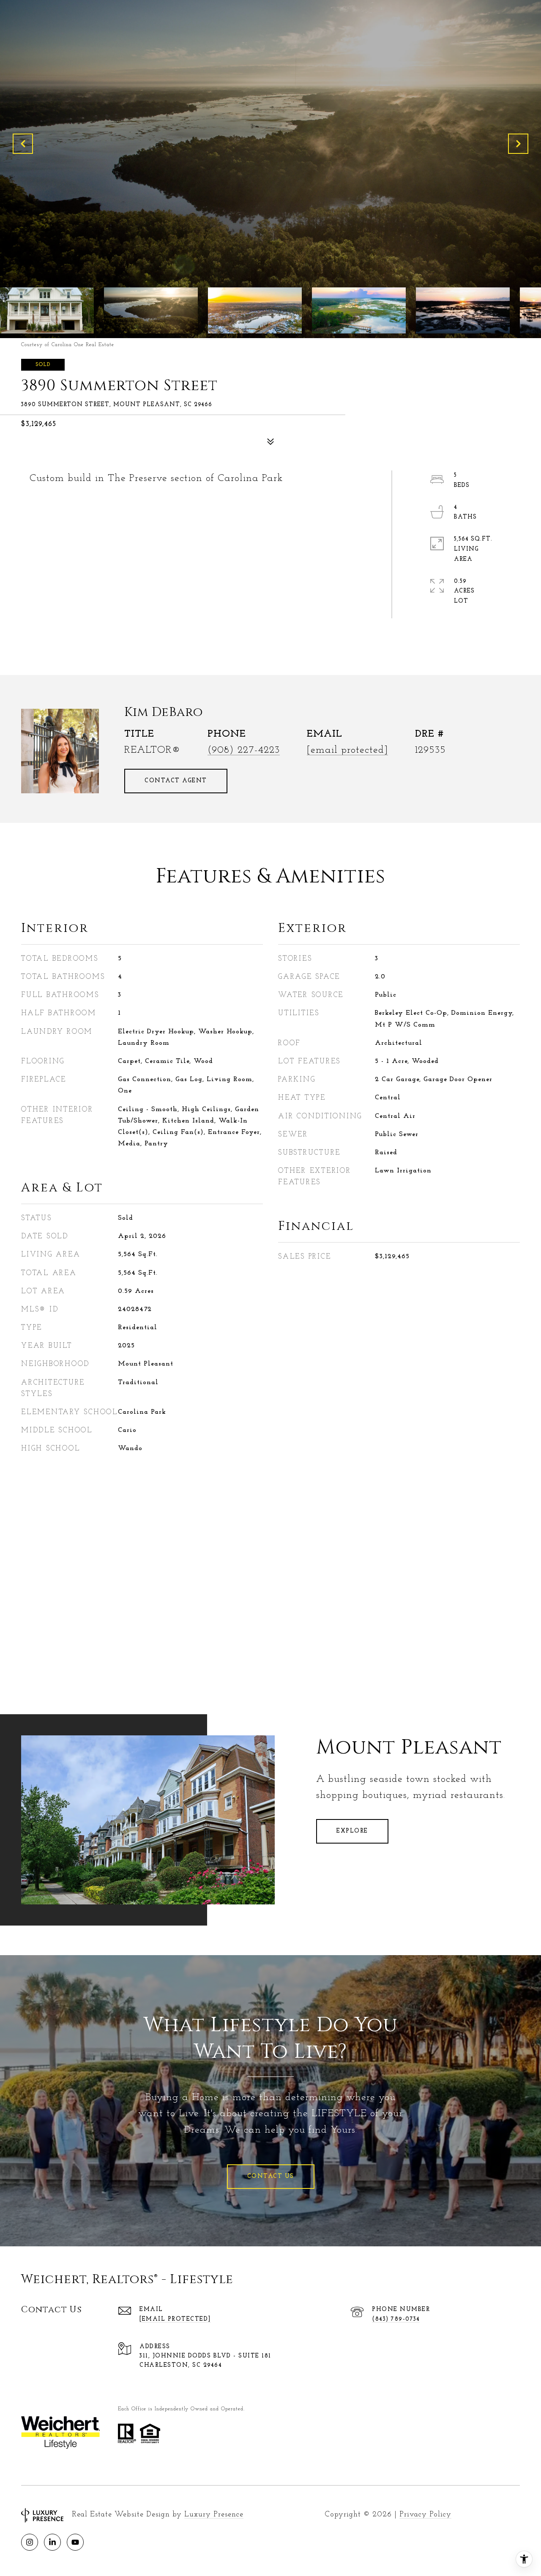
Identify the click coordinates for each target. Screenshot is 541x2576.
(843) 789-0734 (396, 2319)
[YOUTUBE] (75, 2542)
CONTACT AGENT (176, 781)
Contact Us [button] (271, 2176)
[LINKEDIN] (52, 2542)
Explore (352, 1831)
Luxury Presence (214, 2515)
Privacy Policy (425, 2515)
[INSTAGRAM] (30, 2542)
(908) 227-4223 (244, 750)
